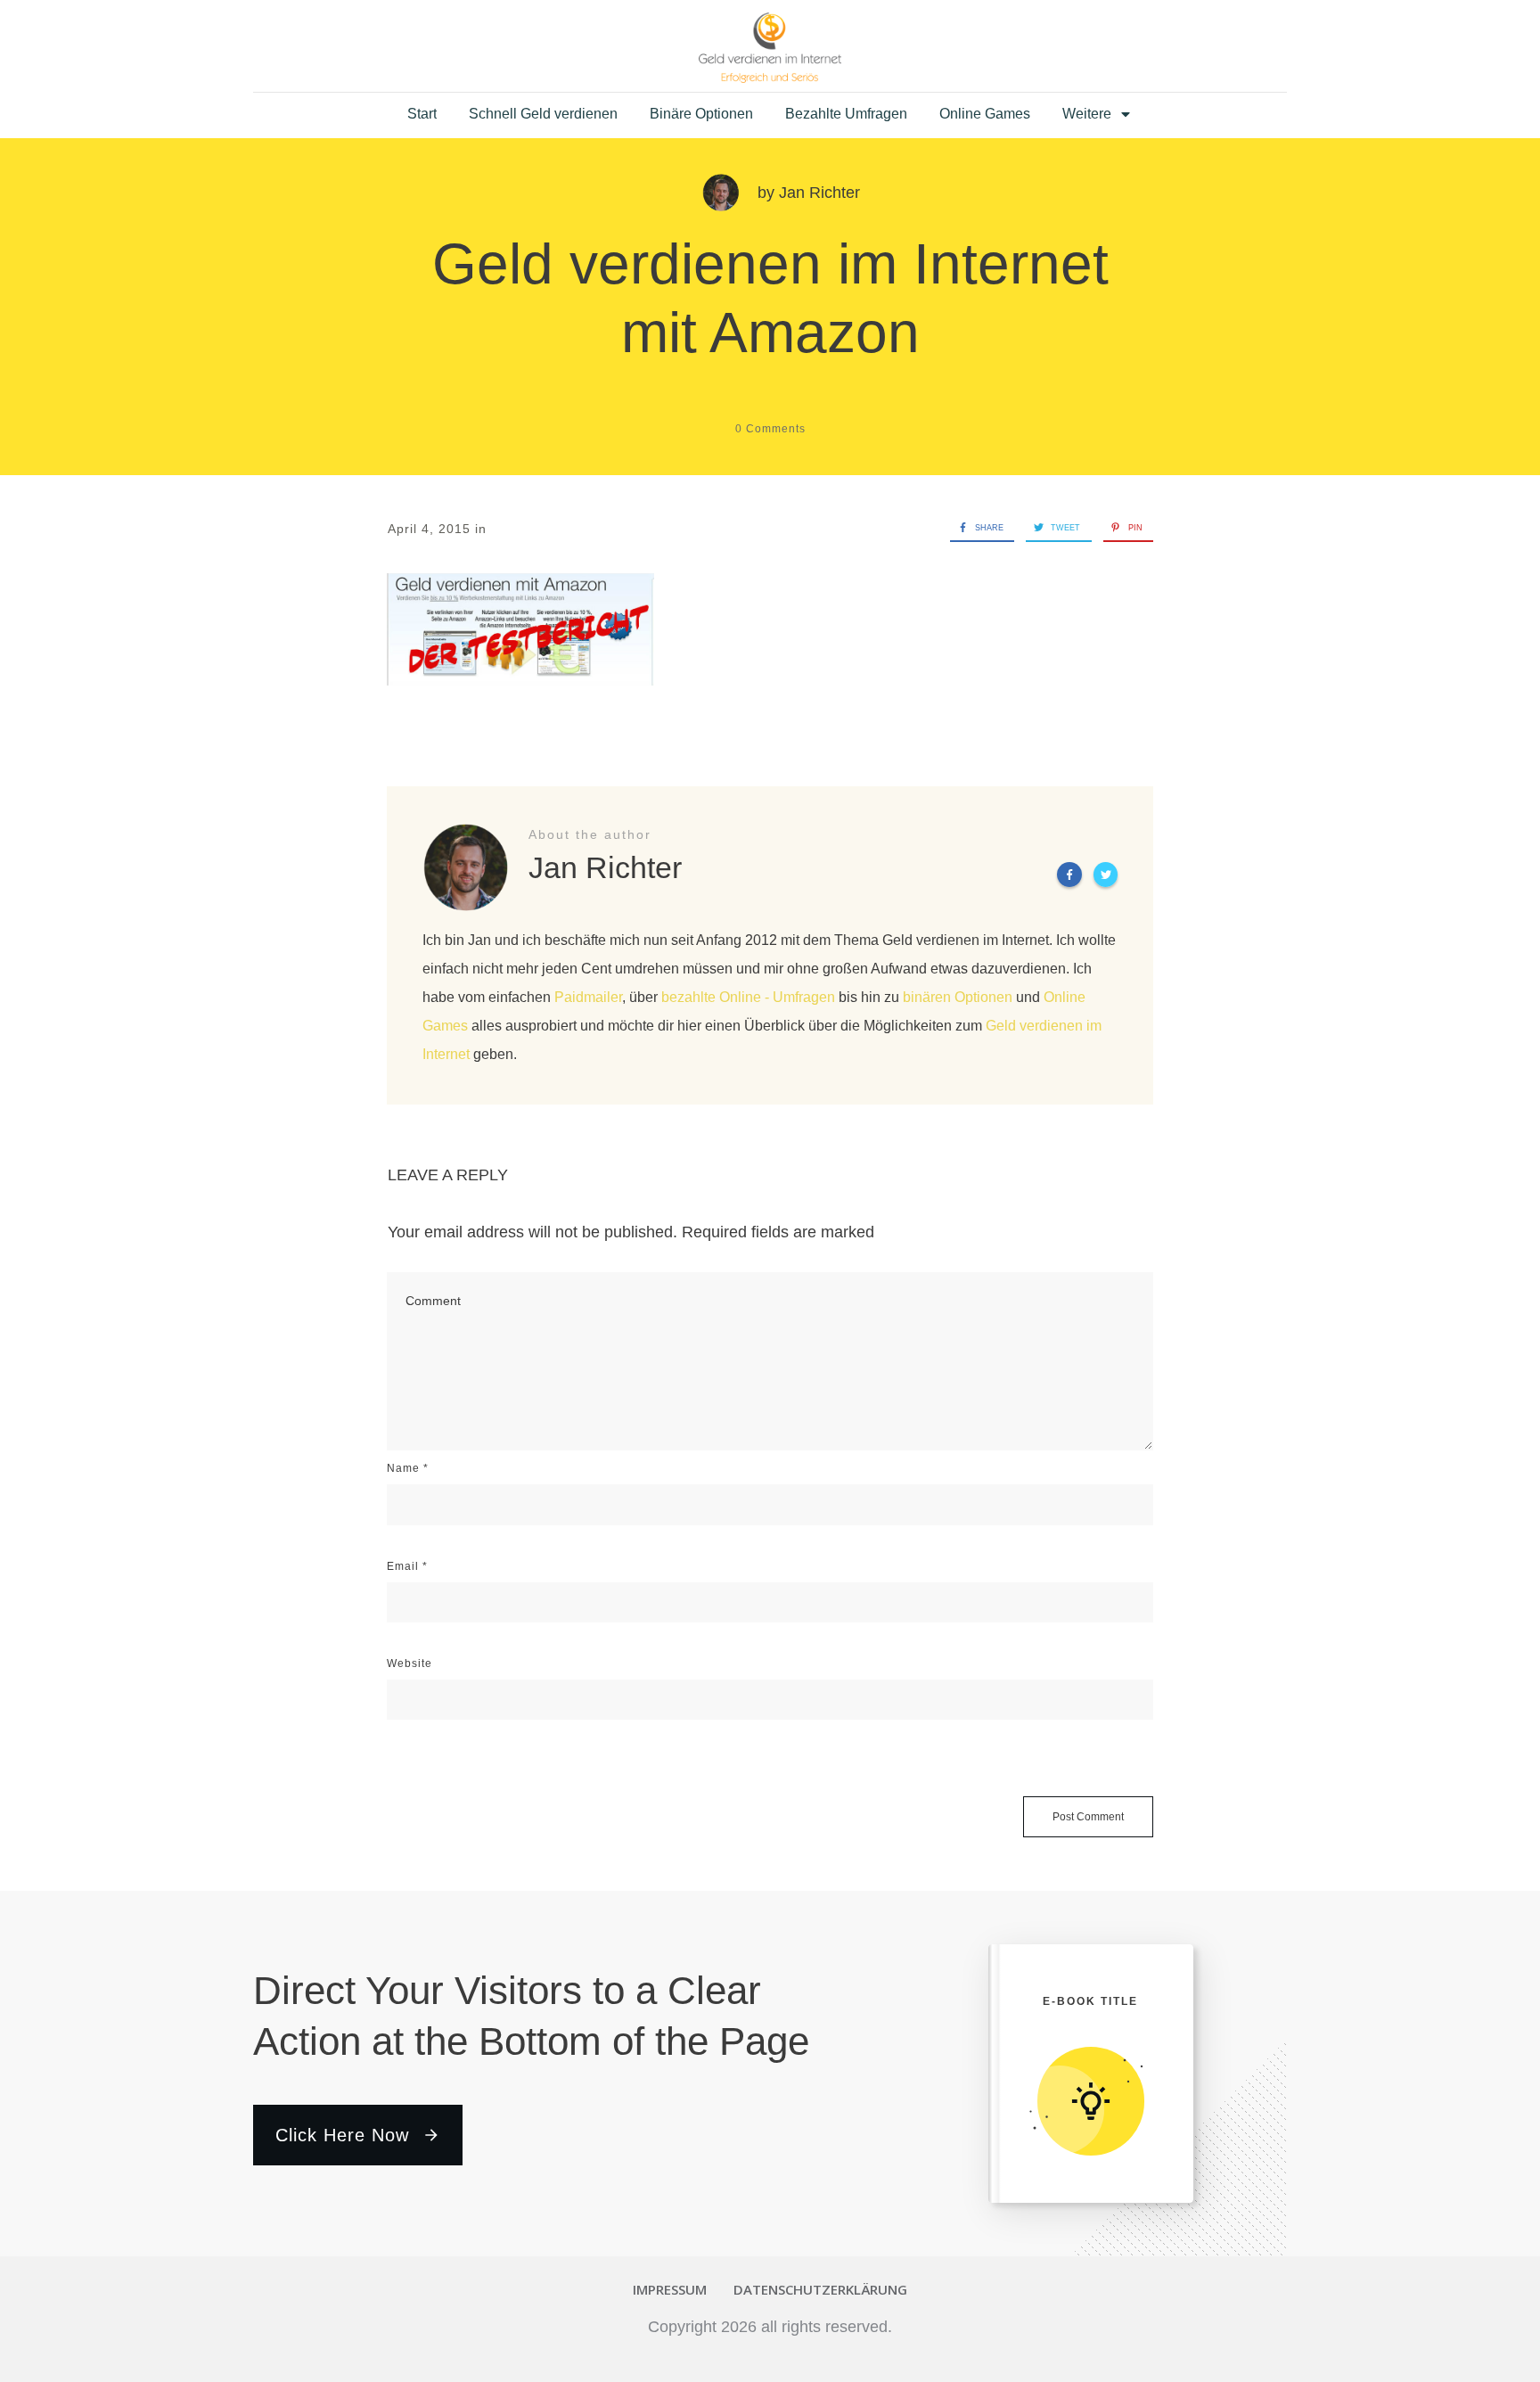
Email (407, 1566)
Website (410, 1663)
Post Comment (1088, 1817)
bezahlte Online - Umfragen (748, 997)
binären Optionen (958, 997)
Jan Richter (819, 193)
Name (408, 1468)
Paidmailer (588, 997)
